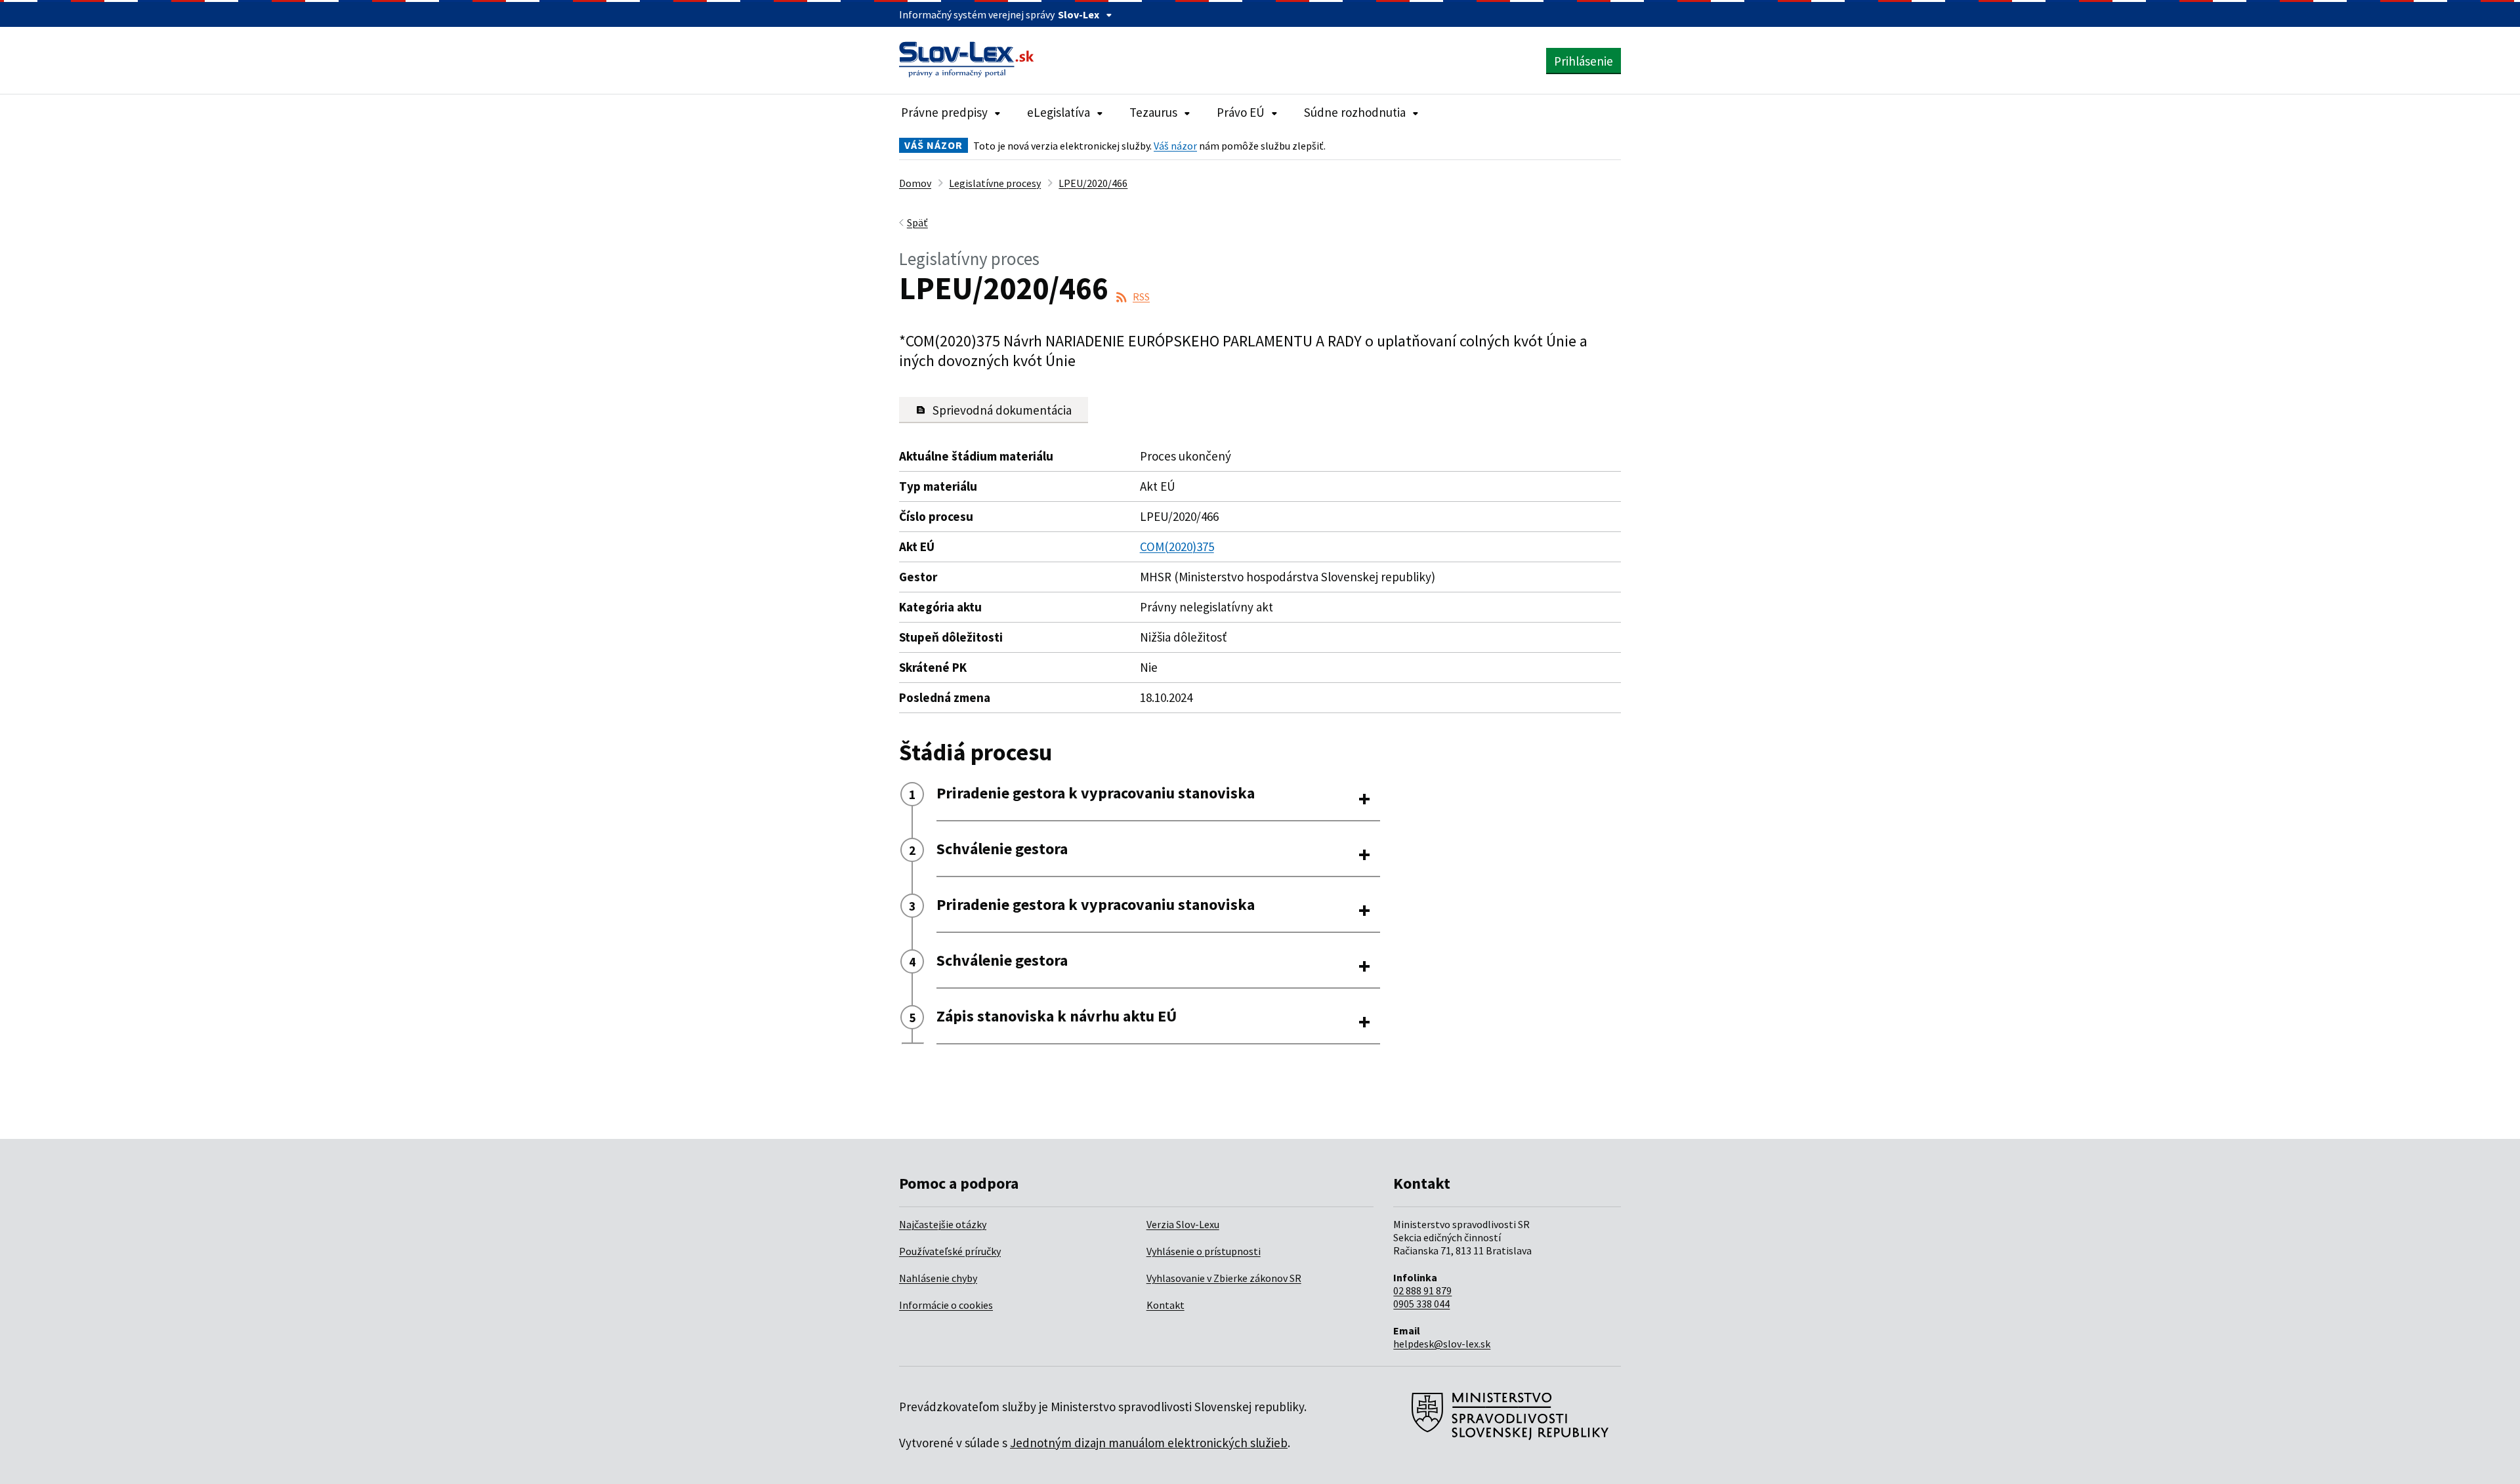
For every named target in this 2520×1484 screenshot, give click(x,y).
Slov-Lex (1079, 14)
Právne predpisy (944, 112)
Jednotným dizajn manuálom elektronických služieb (1149, 1443)
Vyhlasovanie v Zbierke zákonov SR (1224, 1278)
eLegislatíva (1059, 112)
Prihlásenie (1584, 61)
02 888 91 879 (1422, 1290)
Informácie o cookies (946, 1305)
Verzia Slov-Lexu (1183, 1224)
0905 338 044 (1421, 1304)
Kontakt (1165, 1305)
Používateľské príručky (950, 1251)
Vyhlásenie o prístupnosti (1204, 1251)
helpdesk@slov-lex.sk (1442, 1344)
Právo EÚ (1241, 112)
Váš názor (1175, 146)
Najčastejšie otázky (943, 1224)
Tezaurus (1153, 112)
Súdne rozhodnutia (1355, 112)
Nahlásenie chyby (938, 1278)
